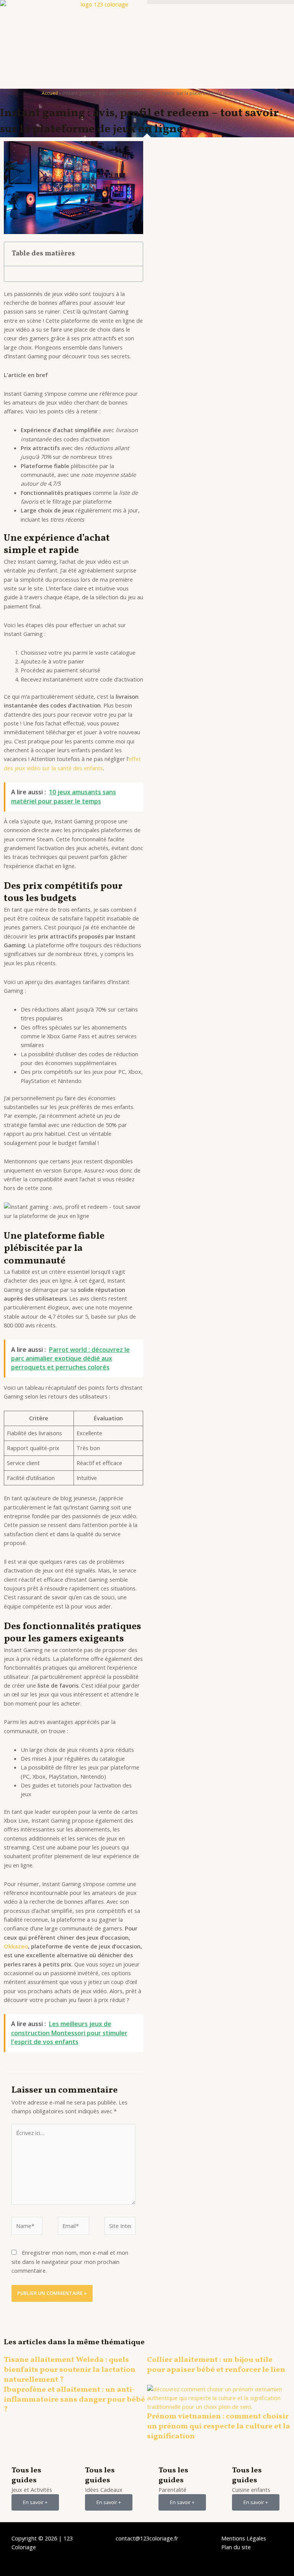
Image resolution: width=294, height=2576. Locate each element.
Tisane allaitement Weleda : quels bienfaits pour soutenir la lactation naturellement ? (70, 2370)
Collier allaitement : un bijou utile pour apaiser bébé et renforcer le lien (216, 2365)
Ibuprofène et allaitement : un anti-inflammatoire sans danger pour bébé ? (74, 2400)
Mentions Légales (244, 2538)
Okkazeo (16, 1946)
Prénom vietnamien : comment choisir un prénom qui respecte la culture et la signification (219, 2426)
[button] (220, 2)
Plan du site (236, 2547)
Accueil (50, 93)
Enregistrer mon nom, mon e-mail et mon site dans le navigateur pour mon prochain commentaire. (70, 2261)
